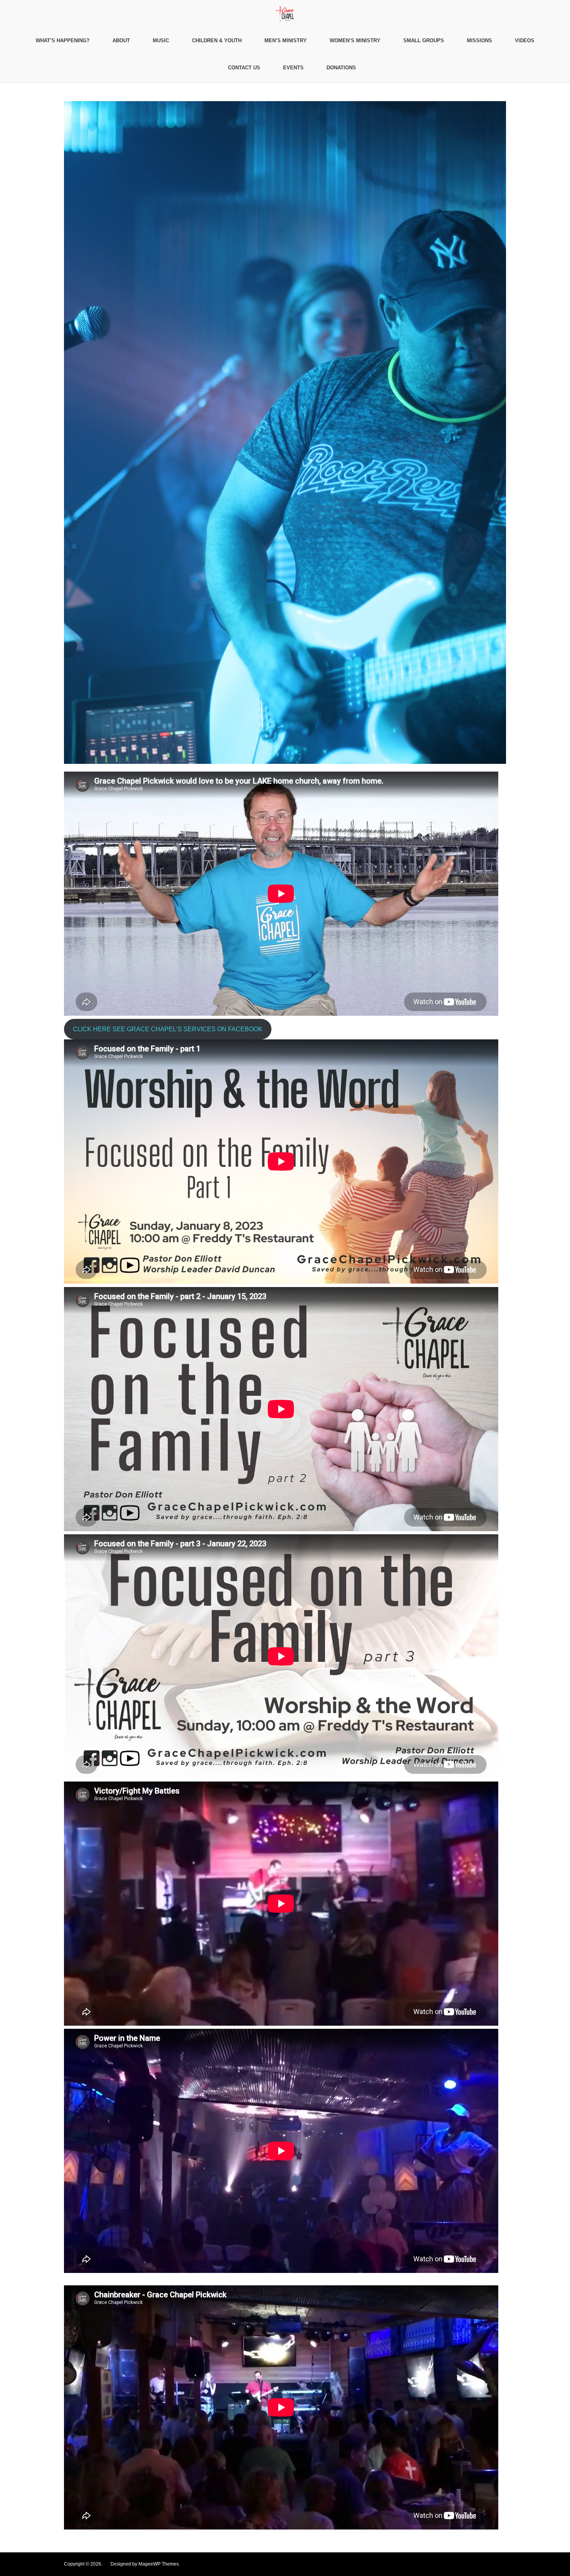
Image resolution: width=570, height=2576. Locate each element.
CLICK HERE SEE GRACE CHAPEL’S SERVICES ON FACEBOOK (168, 1029)
